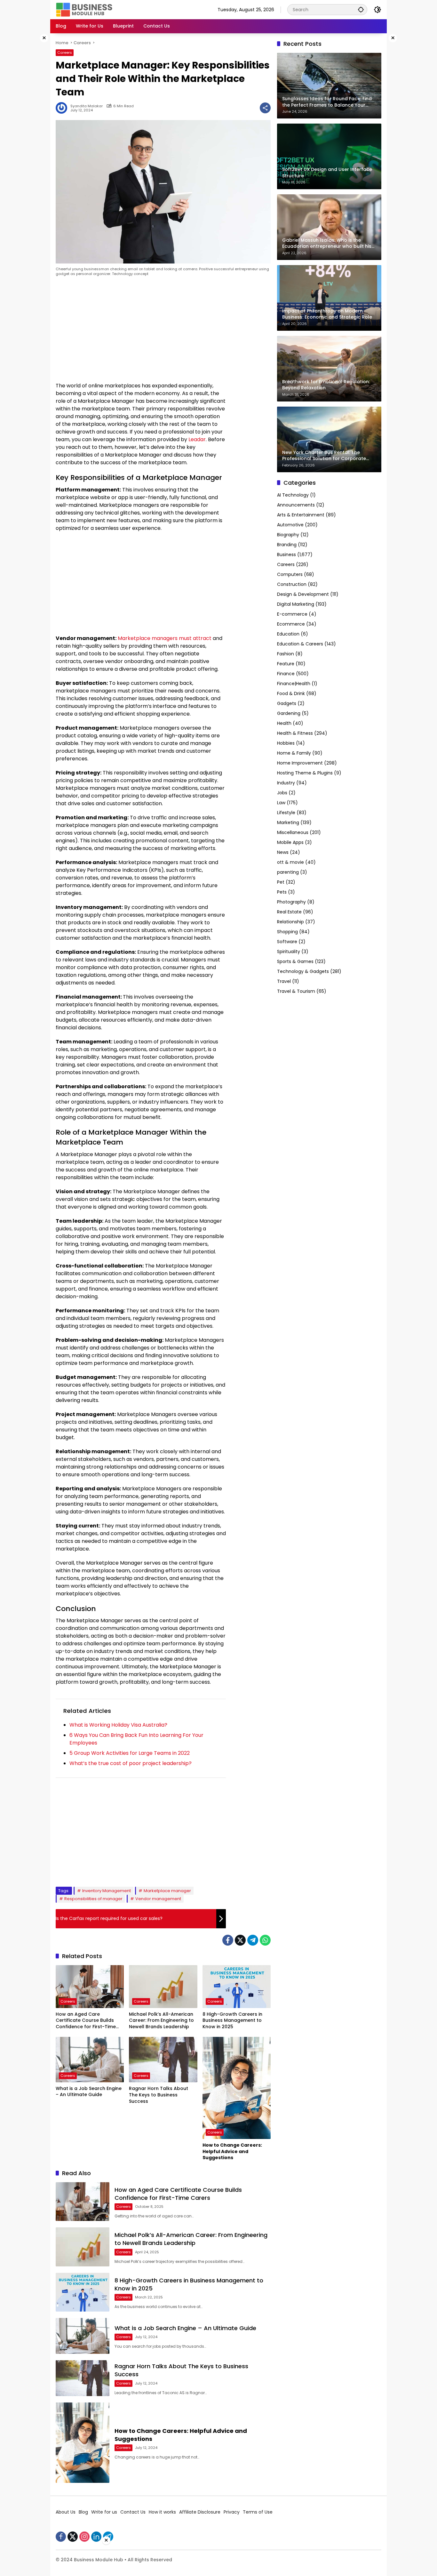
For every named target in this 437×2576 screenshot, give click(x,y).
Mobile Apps (290, 842)
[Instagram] (84, 2537)
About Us (66, 2512)
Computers (290, 574)
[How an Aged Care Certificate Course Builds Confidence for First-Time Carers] (90, 1987)
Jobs (282, 793)
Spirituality (289, 952)
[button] (361, 9)
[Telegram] (253, 1940)
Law (281, 803)
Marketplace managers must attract (165, 638)
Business (286, 555)
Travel (284, 981)
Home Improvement (300, 763)
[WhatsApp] (265, 1940)
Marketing (288, 822)
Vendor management (158, 1899)
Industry (286, 783)
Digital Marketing (296, 604)
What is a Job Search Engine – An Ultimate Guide (89, 2092)
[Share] (265, 108)
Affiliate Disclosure (200, 2512)
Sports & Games (295, 961)
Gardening (289, 713)
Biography (288, 535)
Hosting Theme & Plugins (305, 773)
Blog (83, 2512)
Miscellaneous (293, 832)
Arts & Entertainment (301, 515)
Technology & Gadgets (303, 971)
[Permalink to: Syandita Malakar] (63, 108)
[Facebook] (228, 1940)
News (283, 852)
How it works (162, 2512)
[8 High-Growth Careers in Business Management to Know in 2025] (237, 1987)
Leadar (197, 439)
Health (284, 723)
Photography (291, 902)
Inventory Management (107, 1891)
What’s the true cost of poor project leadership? (131, 1763)
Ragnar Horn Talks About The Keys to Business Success (159, 2095)
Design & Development (303, 594)
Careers (65, 53)
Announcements (296, 505)
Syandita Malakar (87, 106)
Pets (282, 892)
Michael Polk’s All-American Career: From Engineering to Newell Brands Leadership (161, 2021)
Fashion (286, 654)
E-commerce (292, 614)
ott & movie (290, 862)
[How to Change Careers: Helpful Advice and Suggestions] (237, 2088)
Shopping (287, 932)
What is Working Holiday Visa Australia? (118, 1725)
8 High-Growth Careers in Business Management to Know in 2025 (232, 2021)
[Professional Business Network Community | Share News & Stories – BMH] (85, 9)
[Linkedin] (96, 2537)
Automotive (290, 525)
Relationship (290, 922)
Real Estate (289, 912)
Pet (281, 882)
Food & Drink (291, 693)
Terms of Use (258, 2512)
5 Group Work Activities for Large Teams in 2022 (130, 1753)
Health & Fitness (295, 733)
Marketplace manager (167, 1891)
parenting (288, 872)
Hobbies (286, 743)
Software (287, 942)
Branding (287, 545)
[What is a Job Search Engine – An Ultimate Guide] (90, 2060)
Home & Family (294, 753)
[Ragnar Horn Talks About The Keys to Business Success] (163, 2060)
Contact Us (133, 2512)
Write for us (104, 2512)
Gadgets (287, 703)
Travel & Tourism (296, 991)
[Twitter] (240, 1940)
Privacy (232, 2512)
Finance (286, 674)
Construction (292, 584)
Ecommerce (291, 624)
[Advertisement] (30, 129)
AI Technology (293, 495)
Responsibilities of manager (93, 1899)
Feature (286, 664)
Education (288, 634)
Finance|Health (294, 684)
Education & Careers (300, 644)
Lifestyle (286, 813)
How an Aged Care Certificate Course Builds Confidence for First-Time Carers (86, 2021)
